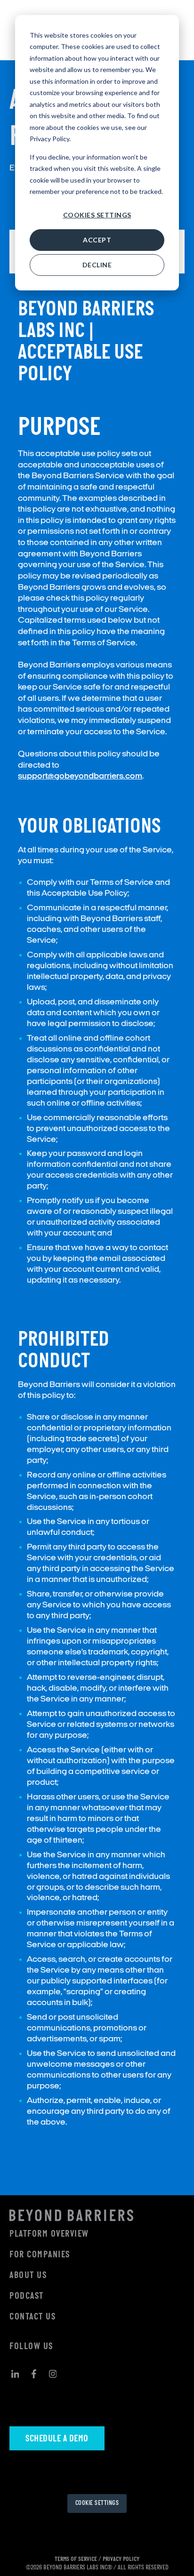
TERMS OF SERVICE (76, 2559)
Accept (97, 240)
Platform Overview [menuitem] (49, 2234)
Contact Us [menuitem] (32, 2317)
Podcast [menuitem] (27, 2296)
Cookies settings (97, 215)
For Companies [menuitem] (40, 2255)
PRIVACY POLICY (121, 2559)
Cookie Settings (97, 2503)
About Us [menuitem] (28, 2276)
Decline (97, 265)
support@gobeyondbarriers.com (80, 776)
